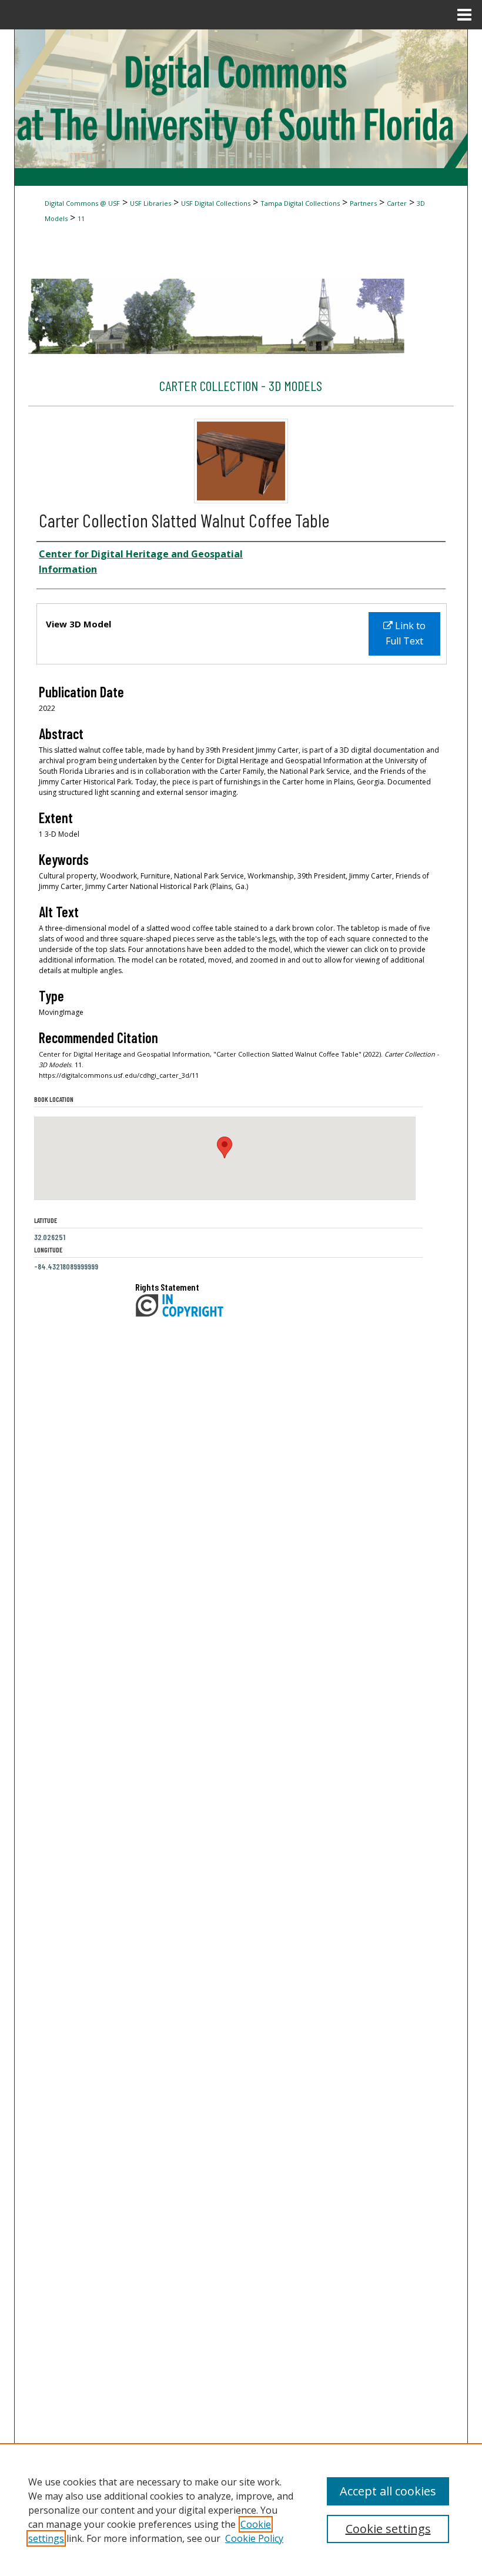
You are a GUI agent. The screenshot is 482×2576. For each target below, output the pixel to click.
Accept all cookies (388, 2491)
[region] (241, 2510)
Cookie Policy (254, 2538)
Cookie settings (388, 2529)
